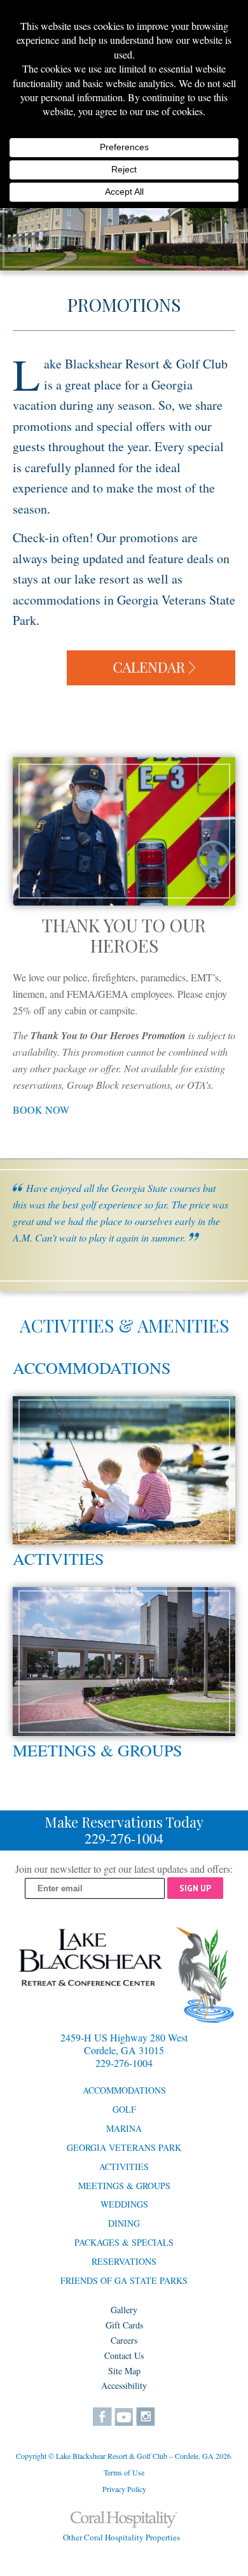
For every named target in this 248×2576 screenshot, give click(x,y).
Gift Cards (124, 2325)
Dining (124, 2223)
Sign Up (195, 1888)
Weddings (124, 2204)
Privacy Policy (124, 2489)
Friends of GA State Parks (124, 2280)
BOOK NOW (41, 1109)
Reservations (124, 2261)
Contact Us (124, 2355)
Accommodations (92, 1368)
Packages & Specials (124, 2242)
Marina (124, 2128)
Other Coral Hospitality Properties (121, 2537)
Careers (124, 2340)
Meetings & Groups (97, 1750)
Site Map (124, 2371)
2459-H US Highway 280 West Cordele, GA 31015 (124, 2044)
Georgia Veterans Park (124, 2147)
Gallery (124, 2310)
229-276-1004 (124, 1838)
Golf (124, 2109)
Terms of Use (124, 2472)
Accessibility (124, 2385)
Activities (58, 1558)
